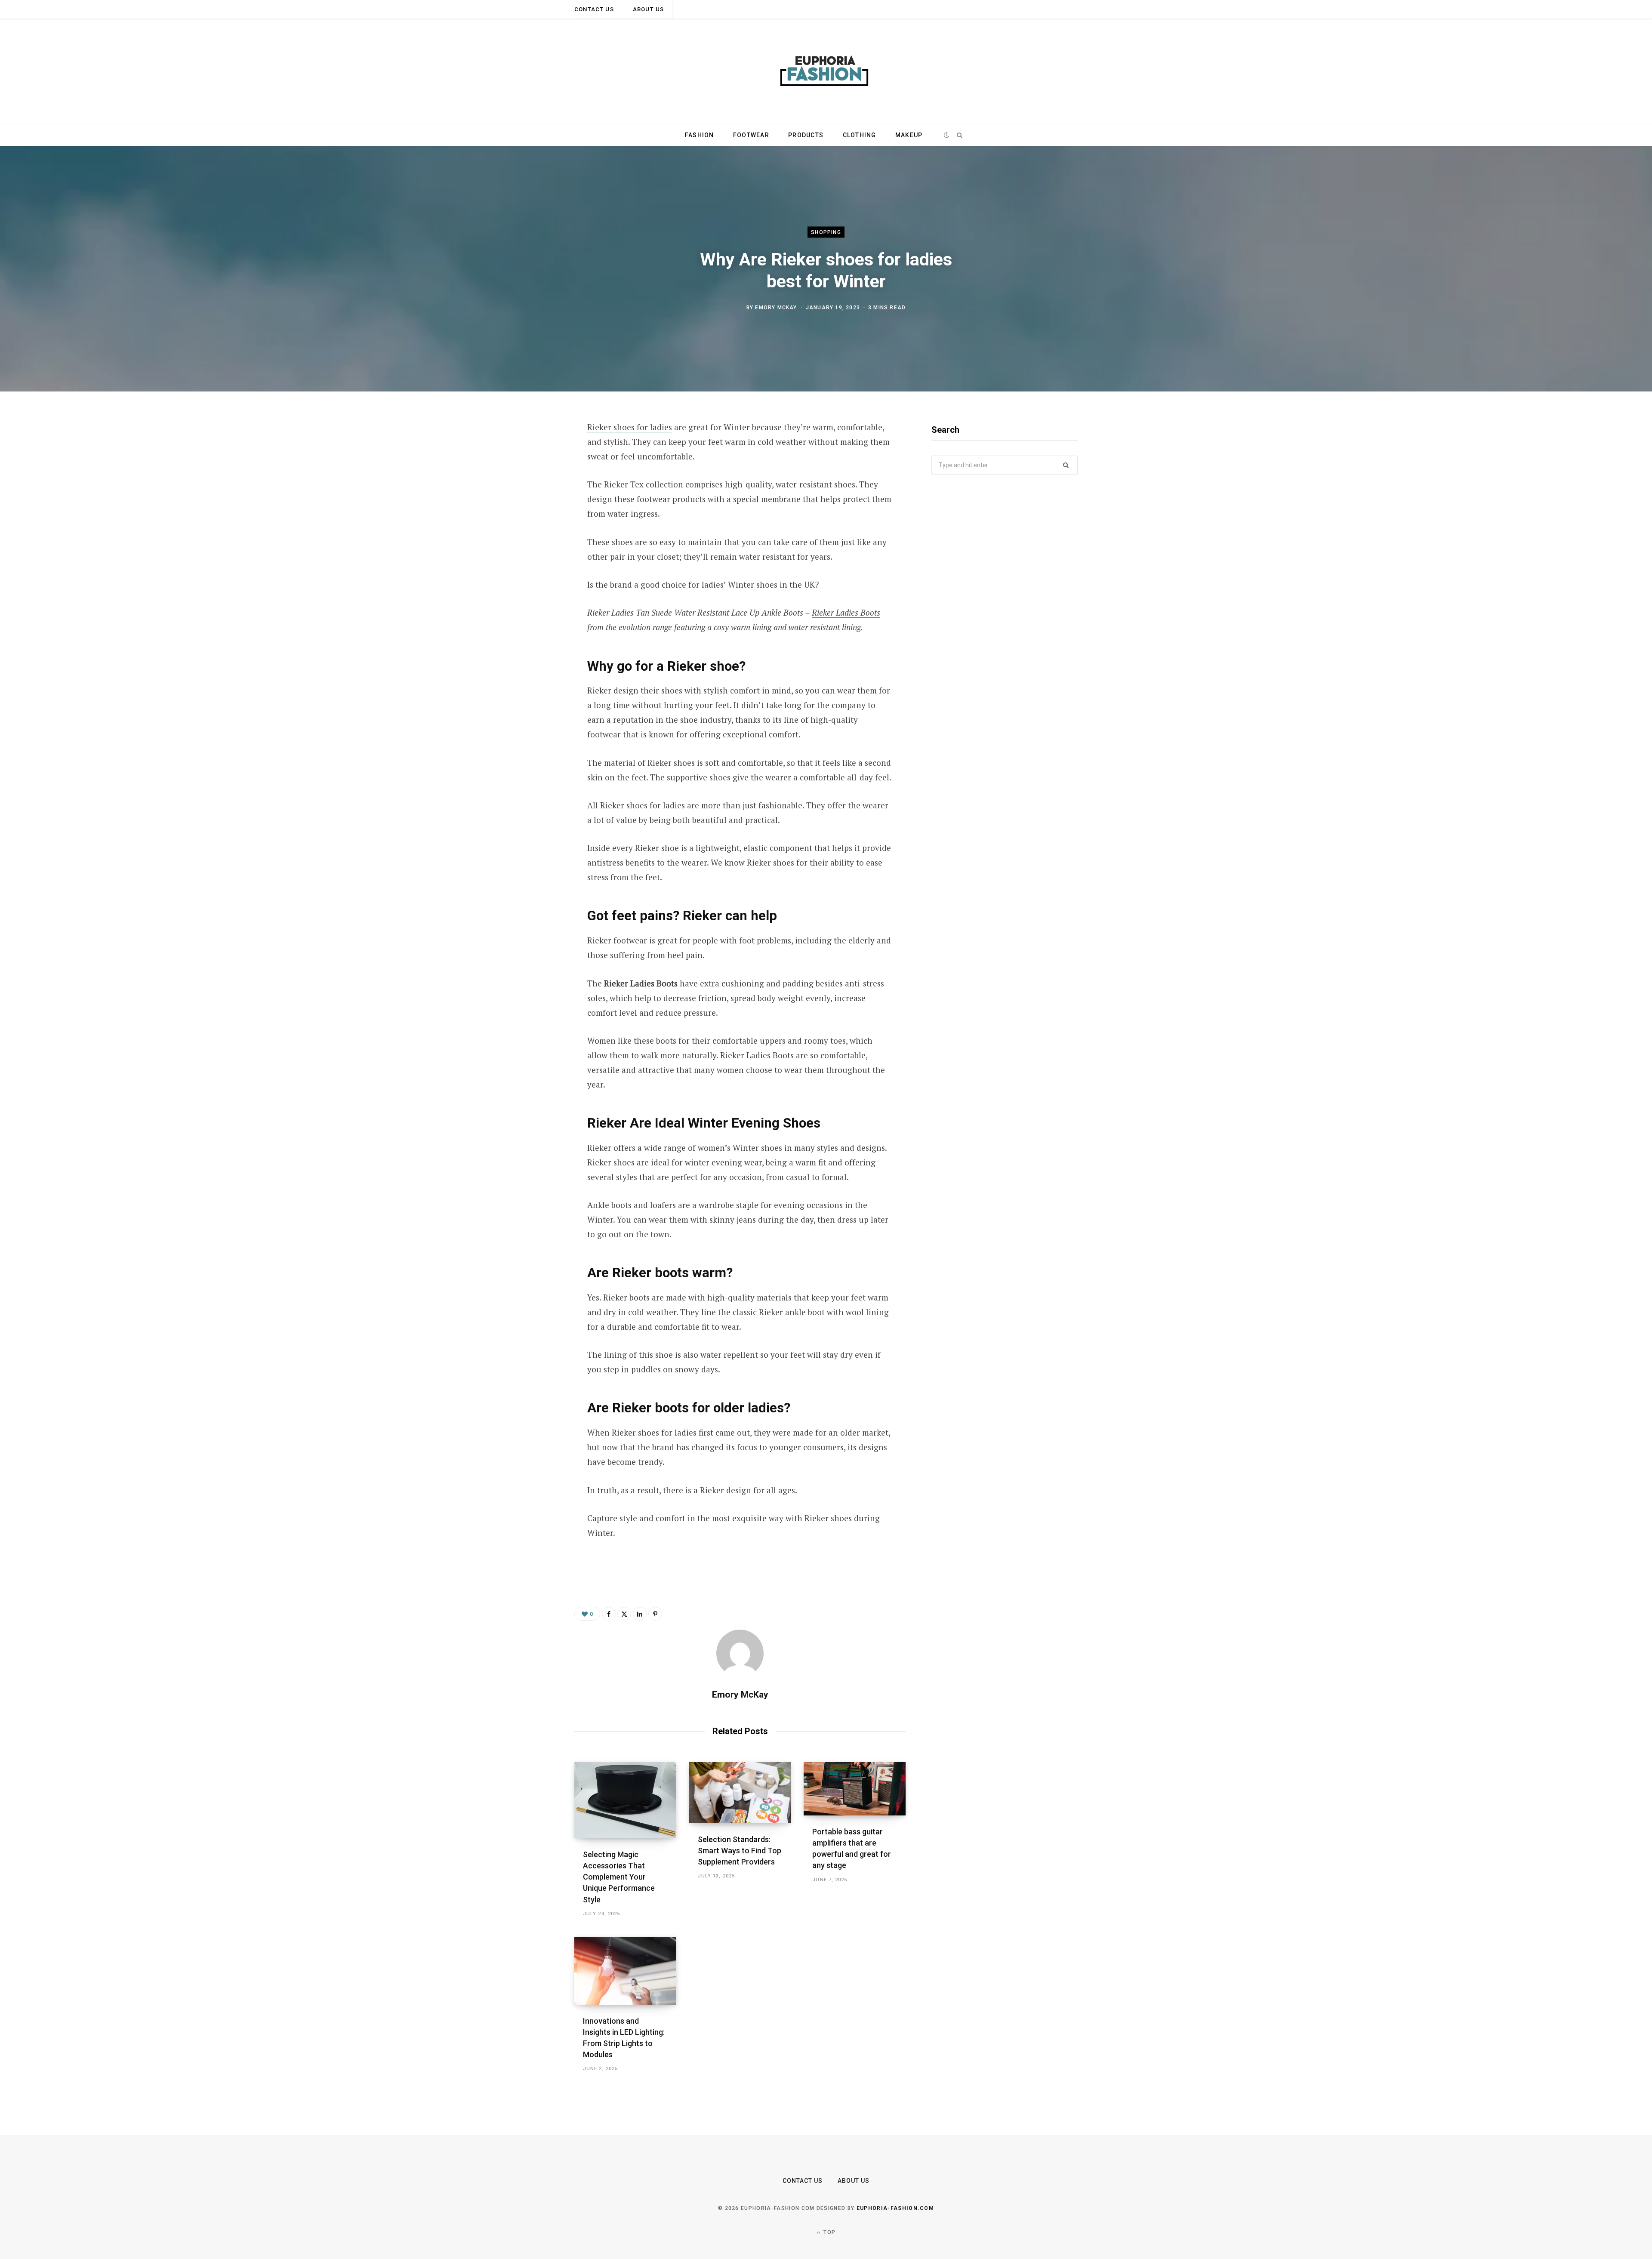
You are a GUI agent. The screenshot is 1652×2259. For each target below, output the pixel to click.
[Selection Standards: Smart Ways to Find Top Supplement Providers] (740, 1793)
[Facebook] (532, 452)
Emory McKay (776, 307)
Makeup (909, 135)
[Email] (532, 520)
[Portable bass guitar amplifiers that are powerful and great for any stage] (855, 1789)
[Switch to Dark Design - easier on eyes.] (947, 135)
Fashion (700, 135)
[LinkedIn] (640, 1614)
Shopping (826, 232)
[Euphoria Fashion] (826, 71)
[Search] (959, 135)
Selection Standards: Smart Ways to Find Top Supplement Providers (740, 1851)
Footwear (751, 135)
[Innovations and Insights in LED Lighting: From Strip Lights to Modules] (625, 1971)
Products (806, 135)
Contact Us (594, 9)
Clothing (860, 135)
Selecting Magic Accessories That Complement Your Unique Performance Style (619, 1877)
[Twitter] (532, 475)
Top (829, 2232)
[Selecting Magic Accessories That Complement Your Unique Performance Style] (625, 1800)
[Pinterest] (532, 497)
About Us (648, 9)
